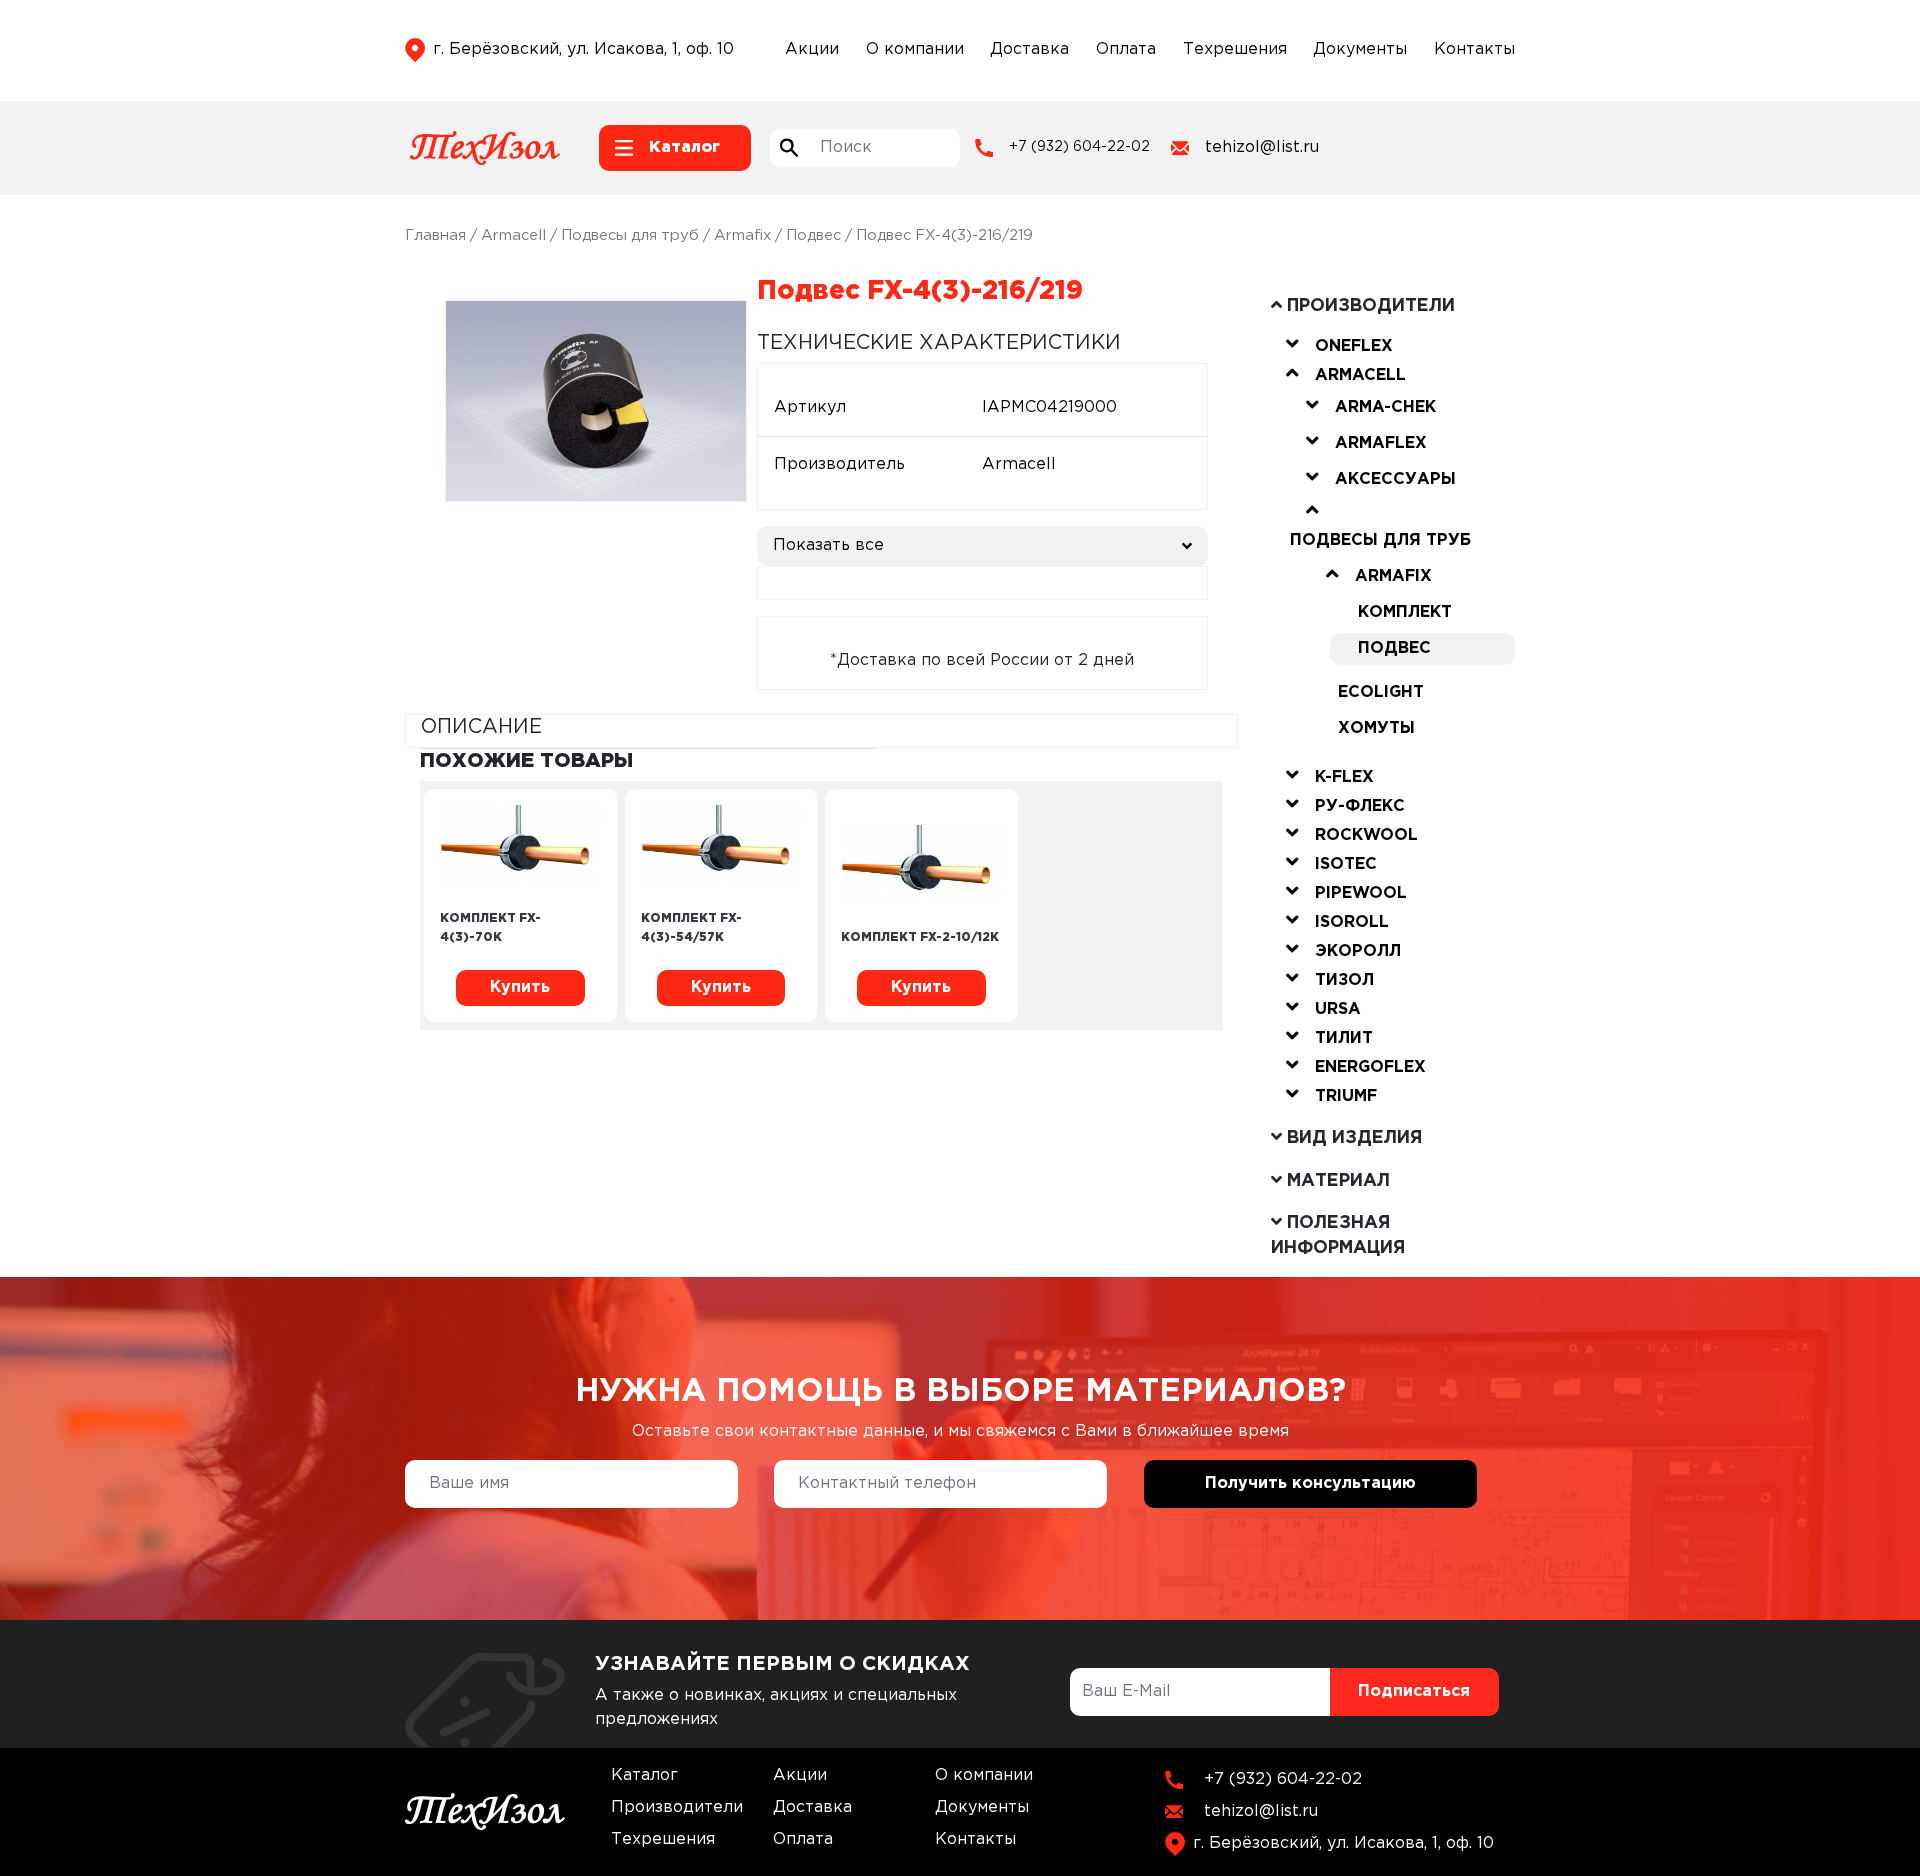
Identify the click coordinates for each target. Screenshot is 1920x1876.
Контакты (1474, 49)
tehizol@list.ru (1262, 147)
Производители (677, 1807)
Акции (812, 49)
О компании (915, 49)
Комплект (1405, 612)
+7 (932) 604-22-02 (1079, 147)
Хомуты (1376, 728)
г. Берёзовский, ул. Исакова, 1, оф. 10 (583, 49)
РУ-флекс (1360, 806)
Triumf (1346, 1096)
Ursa (1338, 1009)
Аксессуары (1395, 479)
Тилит (1344, 1038)
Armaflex (1381, 443)
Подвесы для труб (630, 235)
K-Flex (1344, 777)
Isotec (1346, 864)
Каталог (644, 1775)
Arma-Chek (1385, 407)
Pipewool (1361, 893)
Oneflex (1354, 346)
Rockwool (1366, 835)
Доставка (1029, 49)
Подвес (813, 235)
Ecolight (1381, 692)
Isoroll (1352, 922)
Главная (435, 235)
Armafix (742, 235)
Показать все (828, 545)
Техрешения (1235, 49)
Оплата (1126, 49)
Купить (520, 987)
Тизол (1344, 980)
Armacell (513, 235)
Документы (1360, 49)
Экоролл (1358, 951)
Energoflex (1370, 1067)
